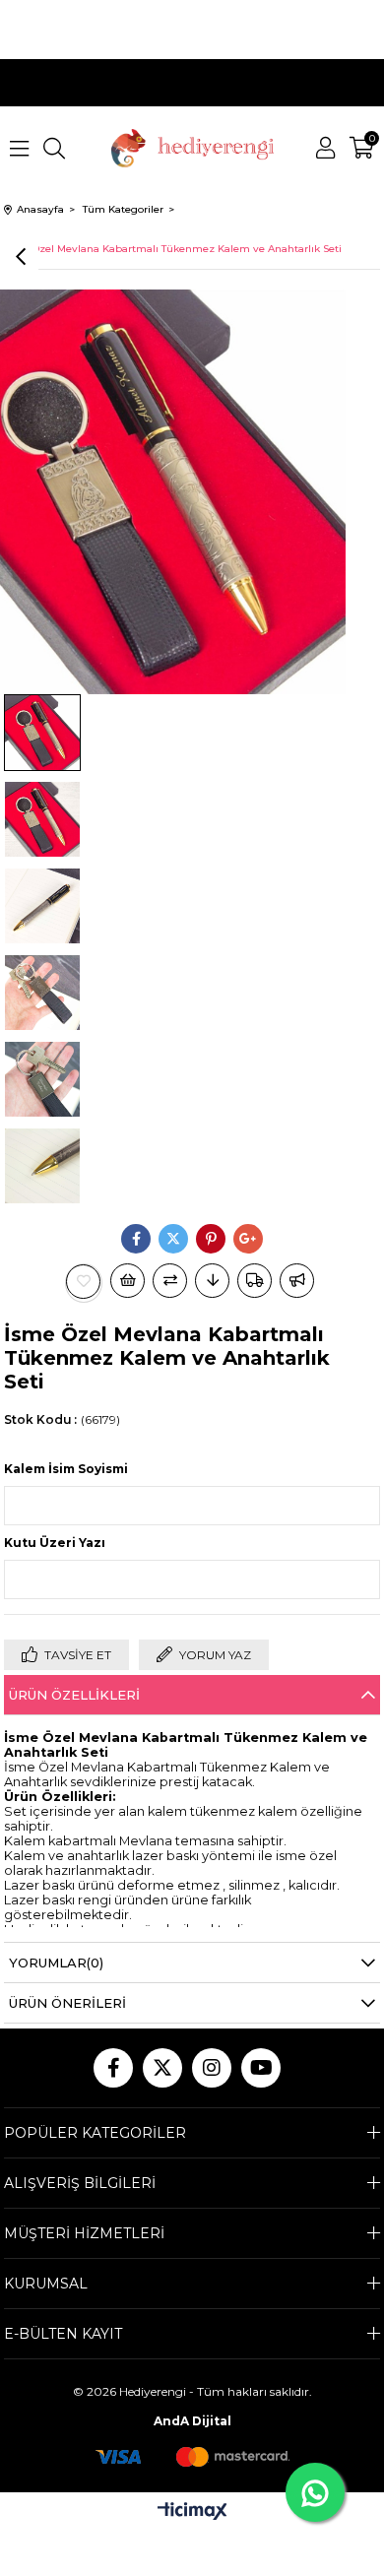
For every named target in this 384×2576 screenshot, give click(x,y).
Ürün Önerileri (67, 2003)
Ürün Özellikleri (74, 1695)
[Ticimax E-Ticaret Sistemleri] (192, 2512)
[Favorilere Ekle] (84, 1282)
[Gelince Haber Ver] (297, 1281)
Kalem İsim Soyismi (66, 1469)
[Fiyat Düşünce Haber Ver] (212, 1281)
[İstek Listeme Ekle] (128, 1281)
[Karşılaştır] (170, 1281)
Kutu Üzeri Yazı (55, 1543)
